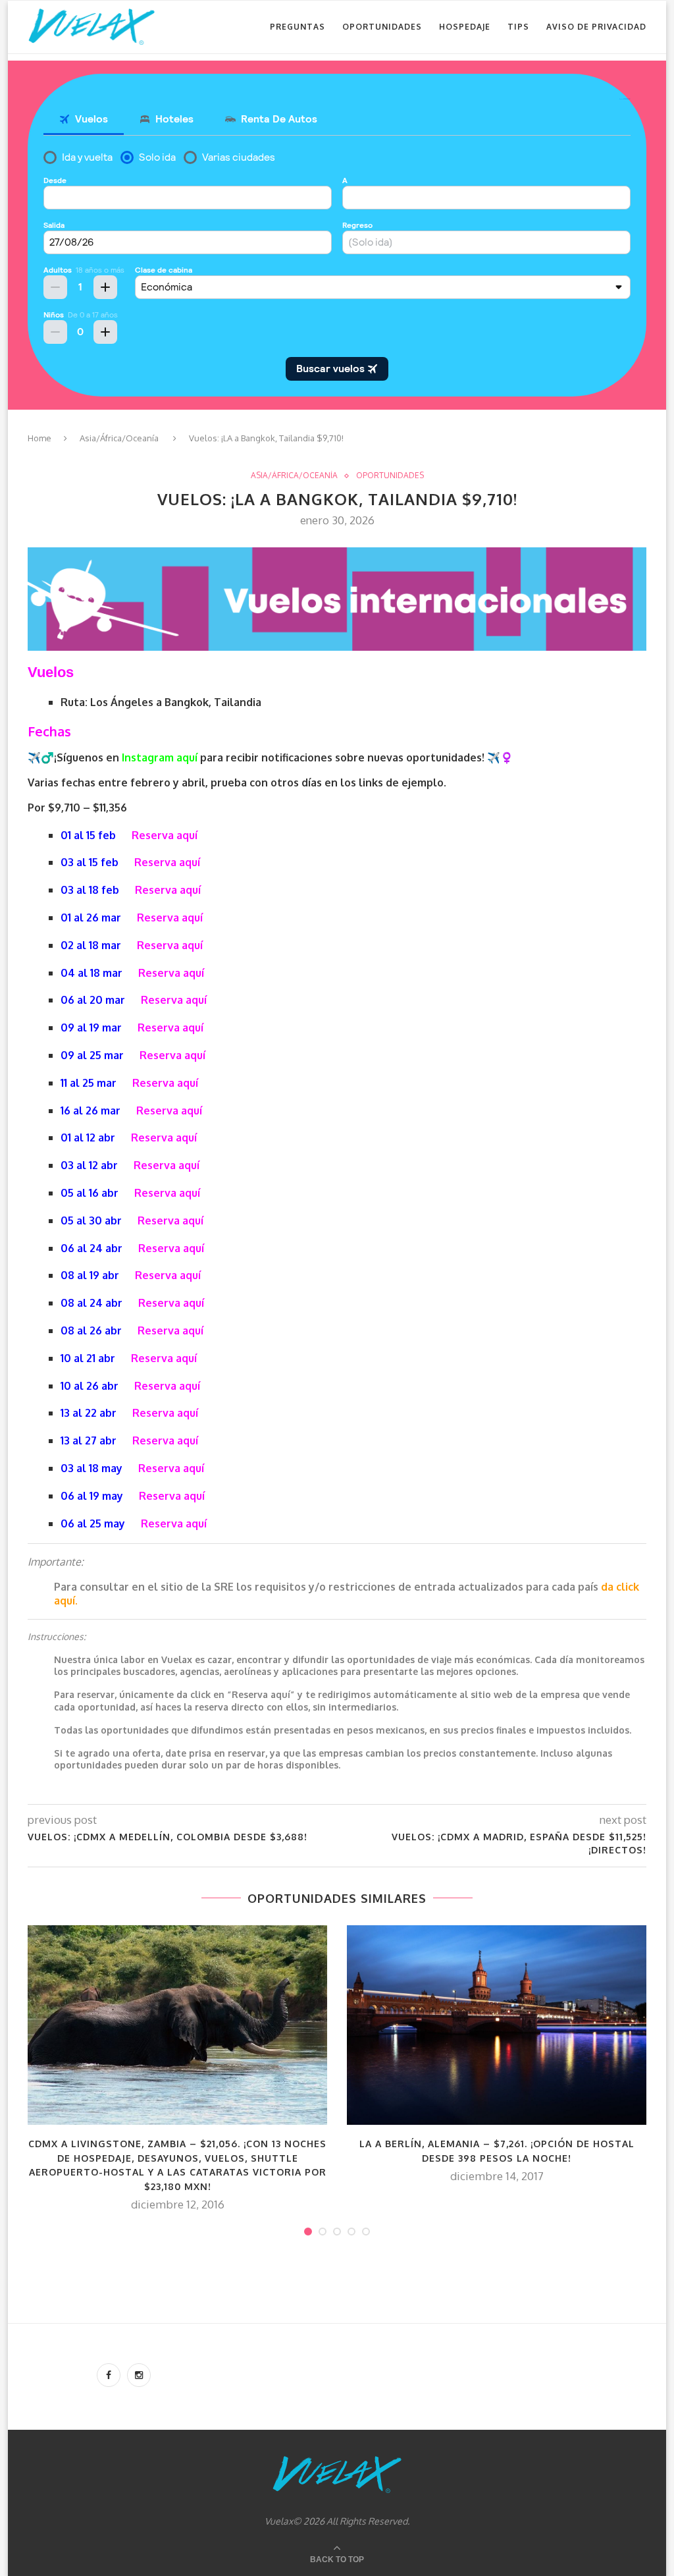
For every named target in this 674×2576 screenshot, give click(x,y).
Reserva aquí (165, 835)
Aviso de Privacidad (596, 27)
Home (39, 438)
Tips (518, 27)
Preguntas (298, 27)
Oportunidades (382, 27)
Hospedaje (465, 27)
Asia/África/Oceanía (119, 438)
